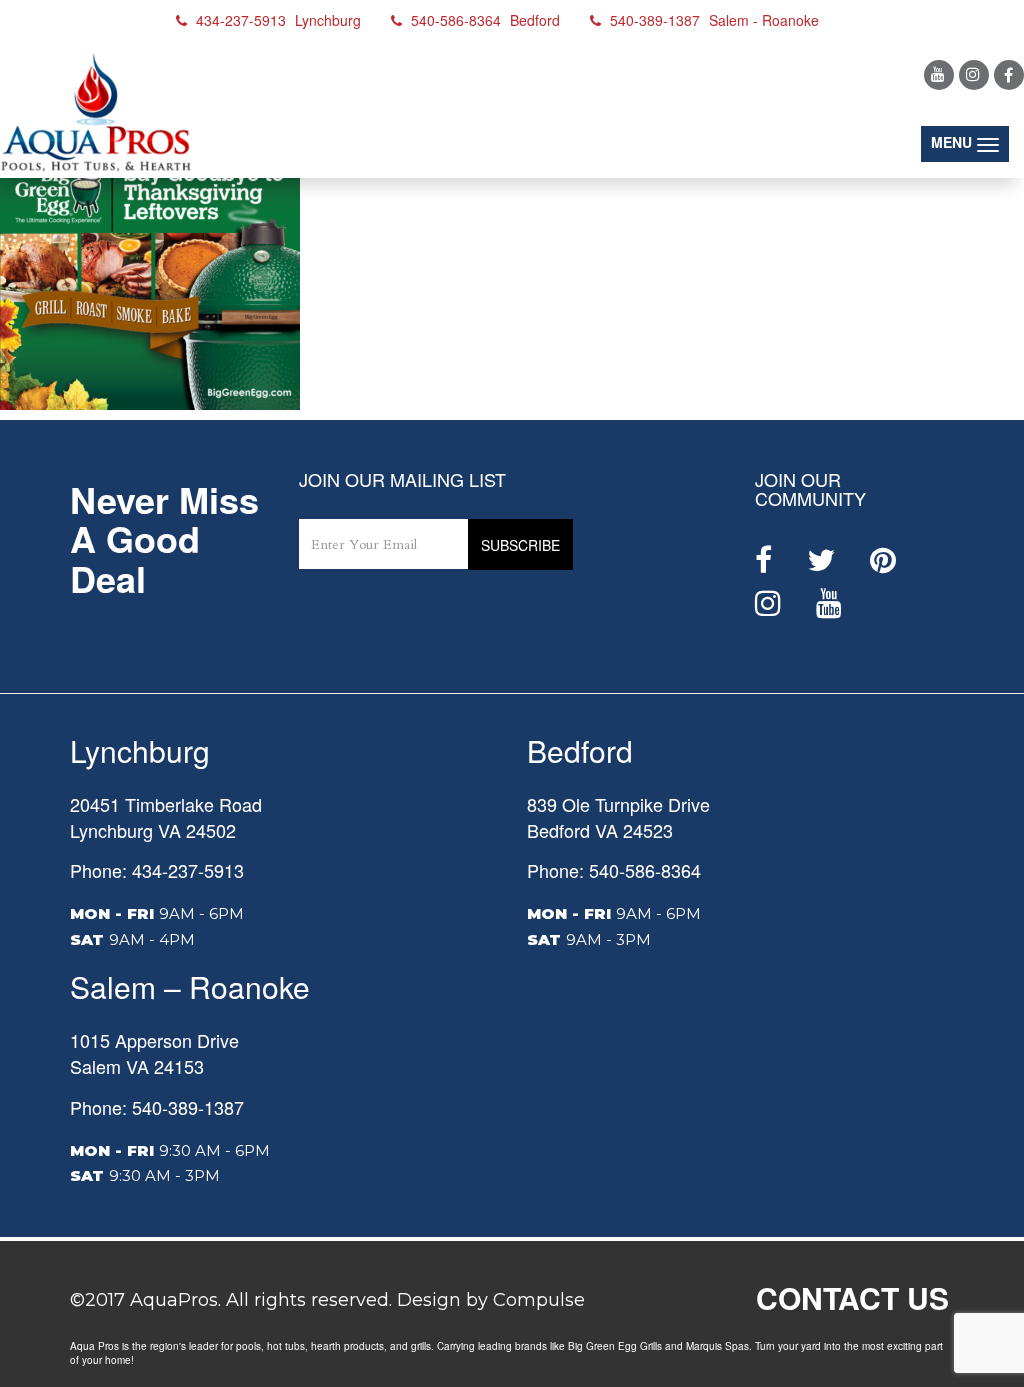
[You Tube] (939, 75)
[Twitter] (821, 560)
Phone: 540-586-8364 (614, 870)
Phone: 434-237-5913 (157, 870)
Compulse (539, 1300)
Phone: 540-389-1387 (157, 1107)
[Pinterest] (883, 560)
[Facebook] (1009, 75)
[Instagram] (974, 75)
